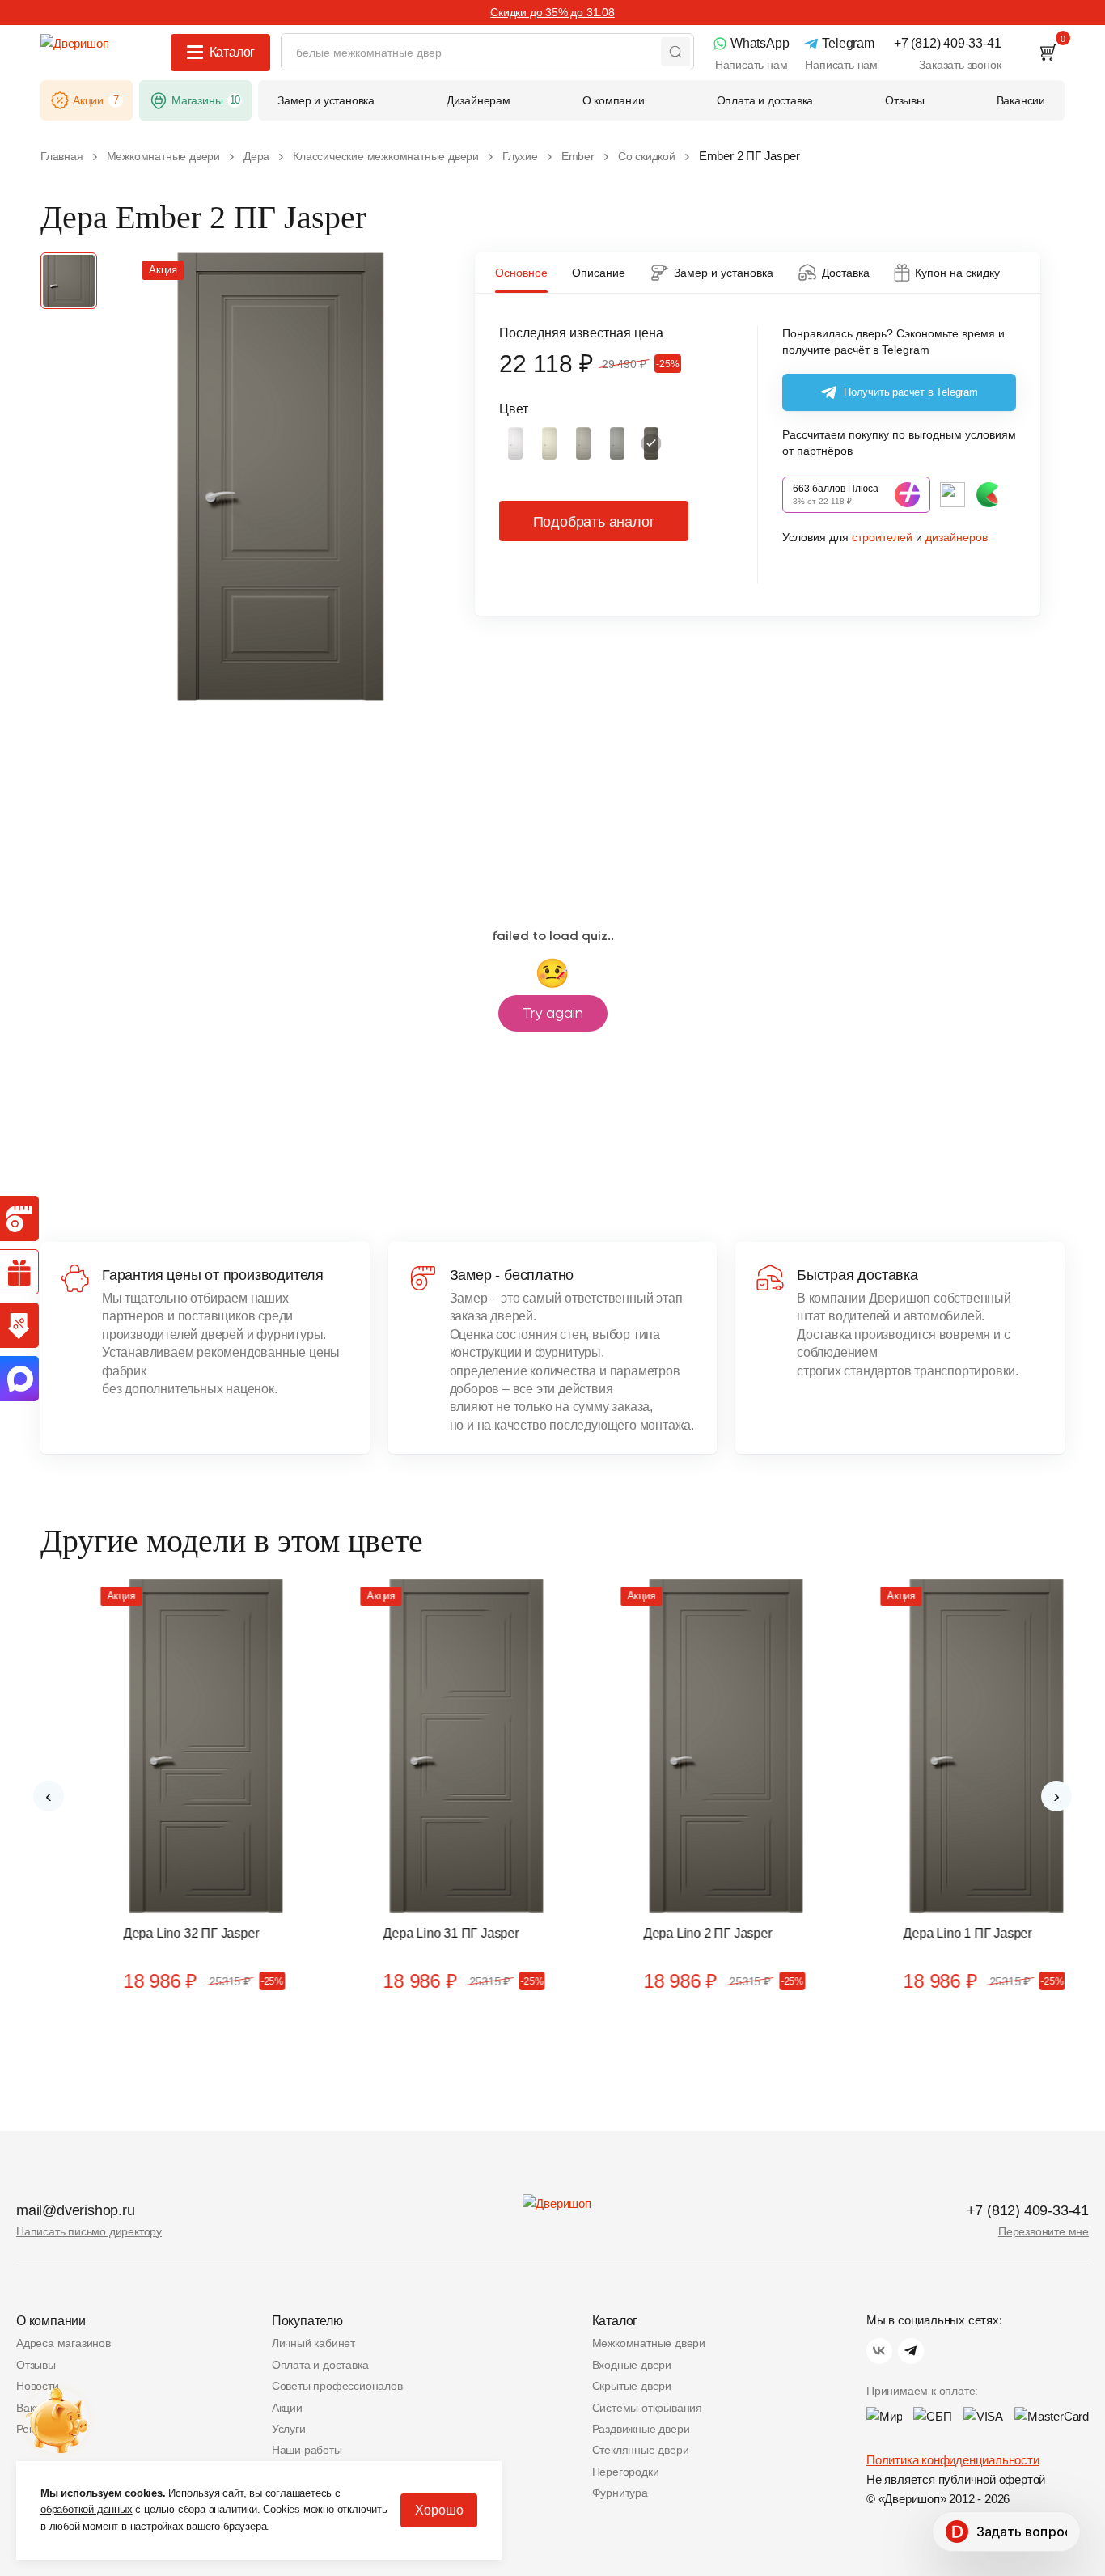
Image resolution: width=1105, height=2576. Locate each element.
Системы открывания (647, 2408)
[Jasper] (651, 443)
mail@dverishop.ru (76, 2210)
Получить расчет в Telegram (911, 392)
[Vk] (879, 2351)
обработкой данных (87, 2509)
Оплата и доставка (320, 2365)
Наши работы (307, 2450)
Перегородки (626, 2472)
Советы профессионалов (337, 2386)
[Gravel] (617, 443)
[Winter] (515, 443)
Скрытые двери (632, 2386)
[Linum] (549, 443)
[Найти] (675, 52)
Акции (287, 2408)
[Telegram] (911, 2351)
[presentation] (49, 1796)
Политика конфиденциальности (953, 2460)
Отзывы (36, 2365)
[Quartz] (583, 443)
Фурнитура (620, 2493)
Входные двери (632, 2365)
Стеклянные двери (641, 2450)
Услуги (289, 2429)
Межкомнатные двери (649, 2343)
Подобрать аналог (594, 522)
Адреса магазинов (64, 2343)
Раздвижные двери (641, 2429)
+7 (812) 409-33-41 (1028, 2210)
